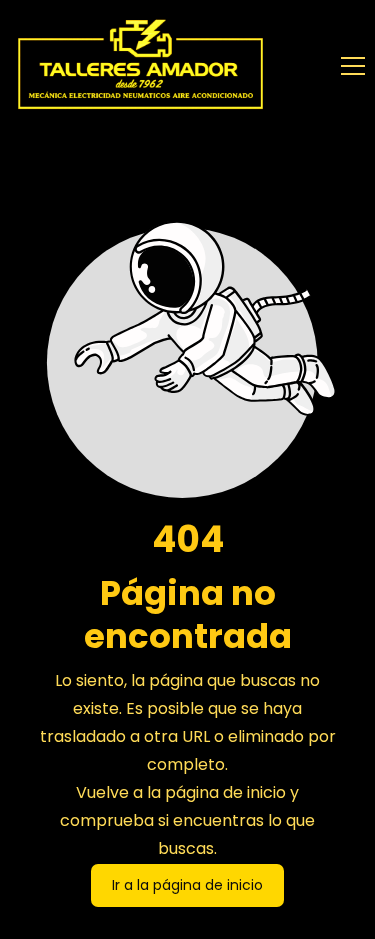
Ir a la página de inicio (187, 885)
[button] (353, 66)
